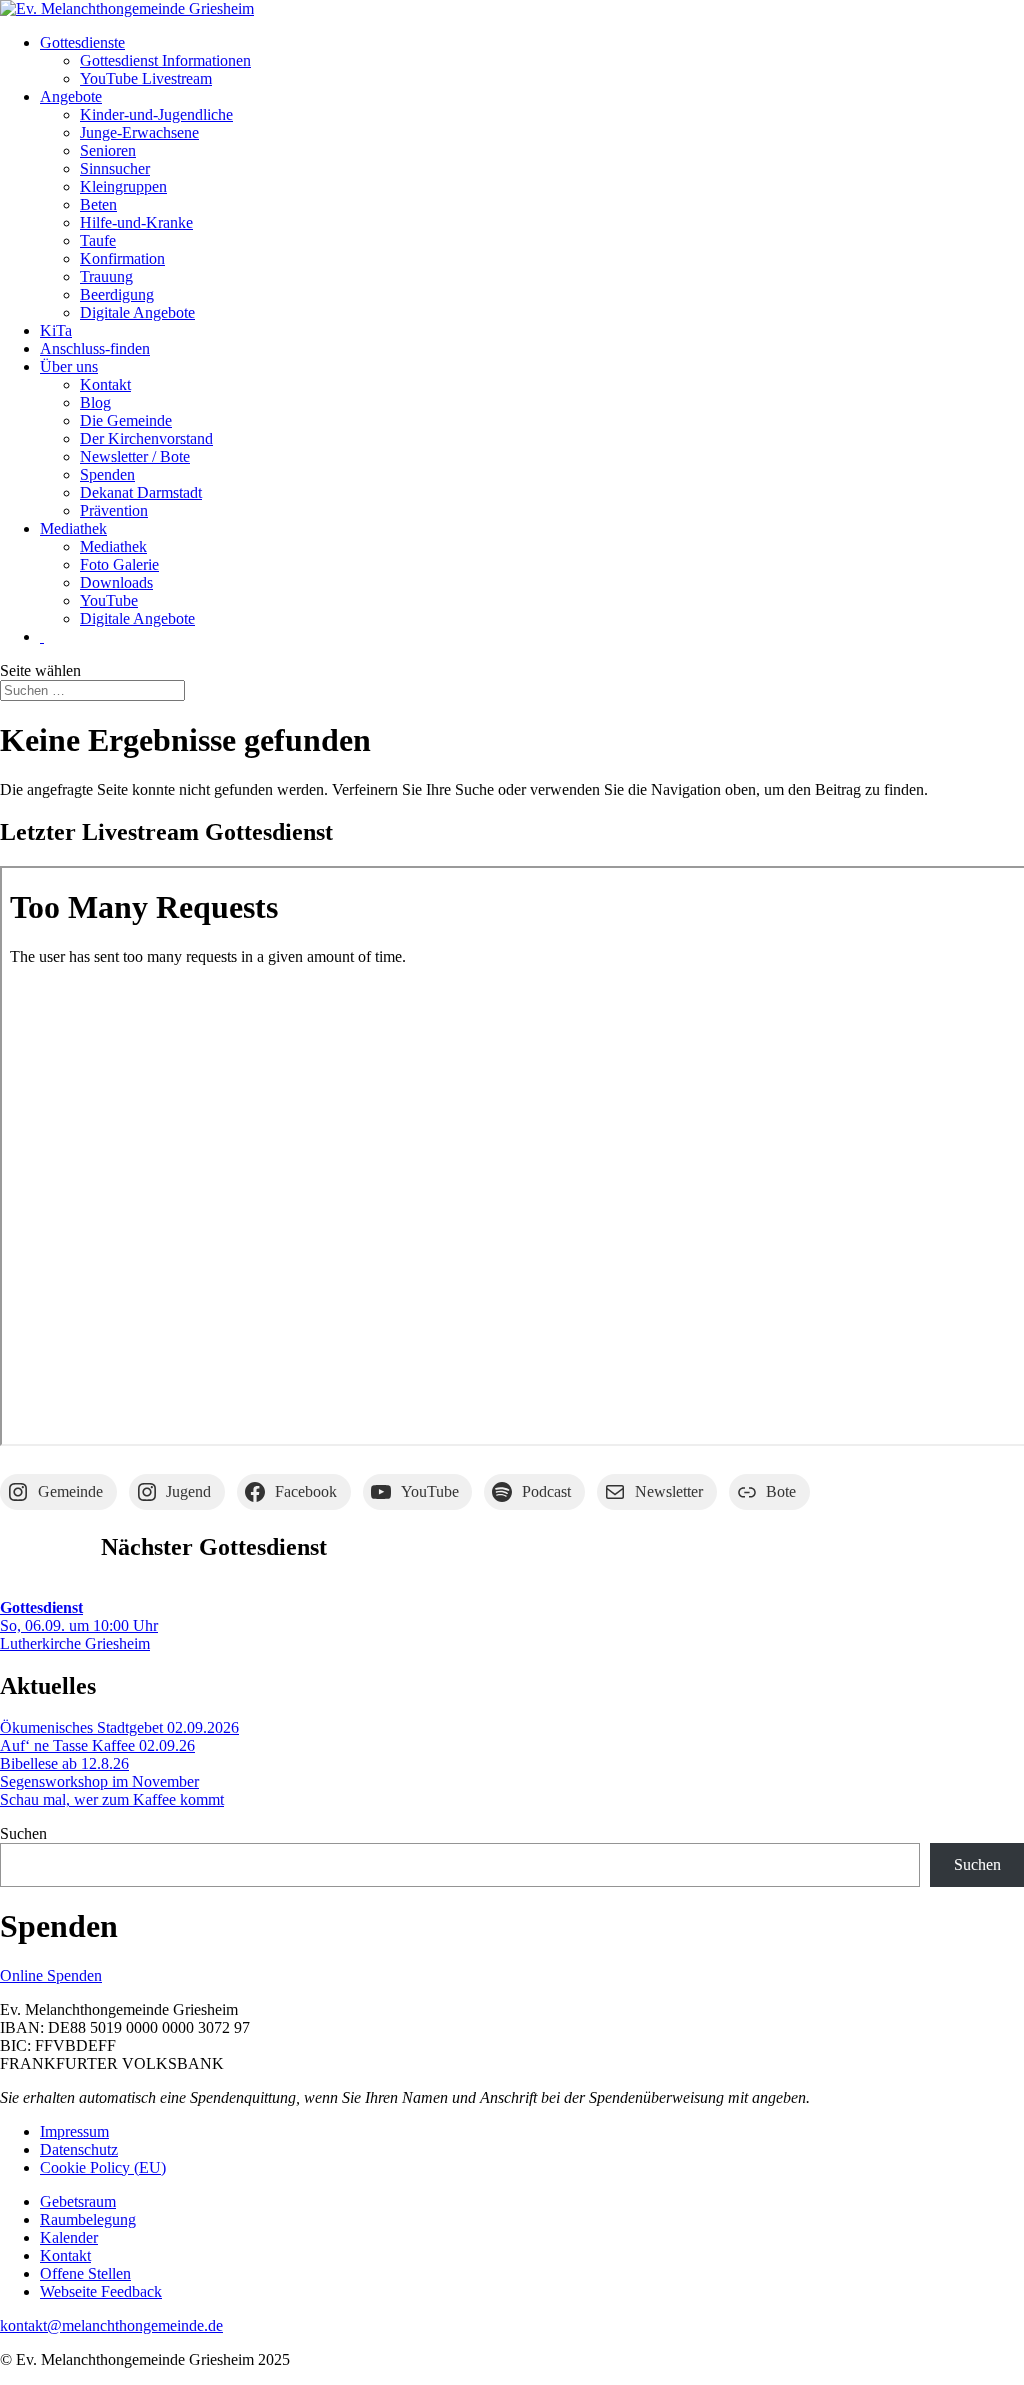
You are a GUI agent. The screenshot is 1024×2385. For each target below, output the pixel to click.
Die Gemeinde (126, 420)
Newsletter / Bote (135, 456)
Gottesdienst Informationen (165, 60)
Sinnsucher (115, 168)
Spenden (107, 474)
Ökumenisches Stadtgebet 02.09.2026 (119, 1727)
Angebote (71, 96)
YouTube (109, 600)
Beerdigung (117, 294)
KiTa (56, 330)
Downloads (116, 582)
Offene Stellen (85, 2273)
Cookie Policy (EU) (103, 2167)
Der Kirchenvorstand (146, 438)
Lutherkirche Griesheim (75, 1643)
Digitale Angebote (137, 312)
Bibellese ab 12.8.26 (64, 1763)
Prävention (114, 510)
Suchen (23, 1833)
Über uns (69, 366)
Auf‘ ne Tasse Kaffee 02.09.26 (97, 1745)
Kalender (69, 2237)
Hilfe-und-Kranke (136, 222)
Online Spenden (51, 1975)
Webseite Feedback (101, 2291)
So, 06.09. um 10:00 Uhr (79, 1616)
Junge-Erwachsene (139, 132)
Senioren (108, 150)
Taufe (98, 240)
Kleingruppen (123, 186)
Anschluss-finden (95, 348)
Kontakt (105, 384)
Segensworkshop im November (99, 1781)
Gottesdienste (82, 42)
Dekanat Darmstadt (141, 492)
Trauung (106, 276)
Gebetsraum (78, 2201)
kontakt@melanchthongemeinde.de (111, 2325)
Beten (98, 204)
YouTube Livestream (146, 78)
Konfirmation (122, 258)
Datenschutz (79, 2149)
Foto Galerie (119, 564)
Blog (95, 402)
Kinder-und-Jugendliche (156, 114)
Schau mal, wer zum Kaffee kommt (112, 1799)
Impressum (74, 2131)
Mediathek (73, 528)
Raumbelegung (88, 2219)
